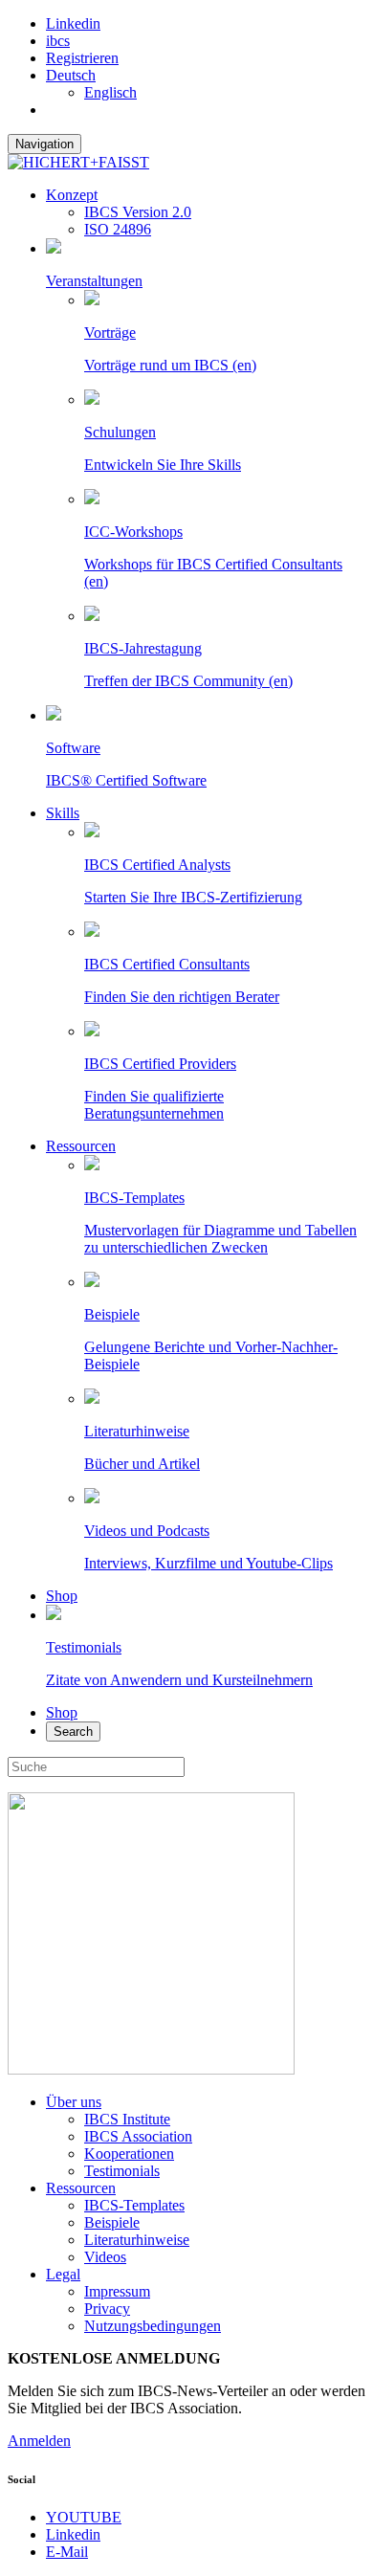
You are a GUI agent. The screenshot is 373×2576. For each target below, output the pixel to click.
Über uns (74, 2102)
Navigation (44, 144)
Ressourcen (81, 1146)
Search (73, 1732)
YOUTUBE (84, 2517)
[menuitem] (71, 75)
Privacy (107, 2309)
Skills (63, 813)
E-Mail (67, 2552)
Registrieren (82, 58)
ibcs (58, 41)
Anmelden (39, 2441)
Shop (62, 1596)
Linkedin (73, 23)
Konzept (72, 195)
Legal (63, 2274)
